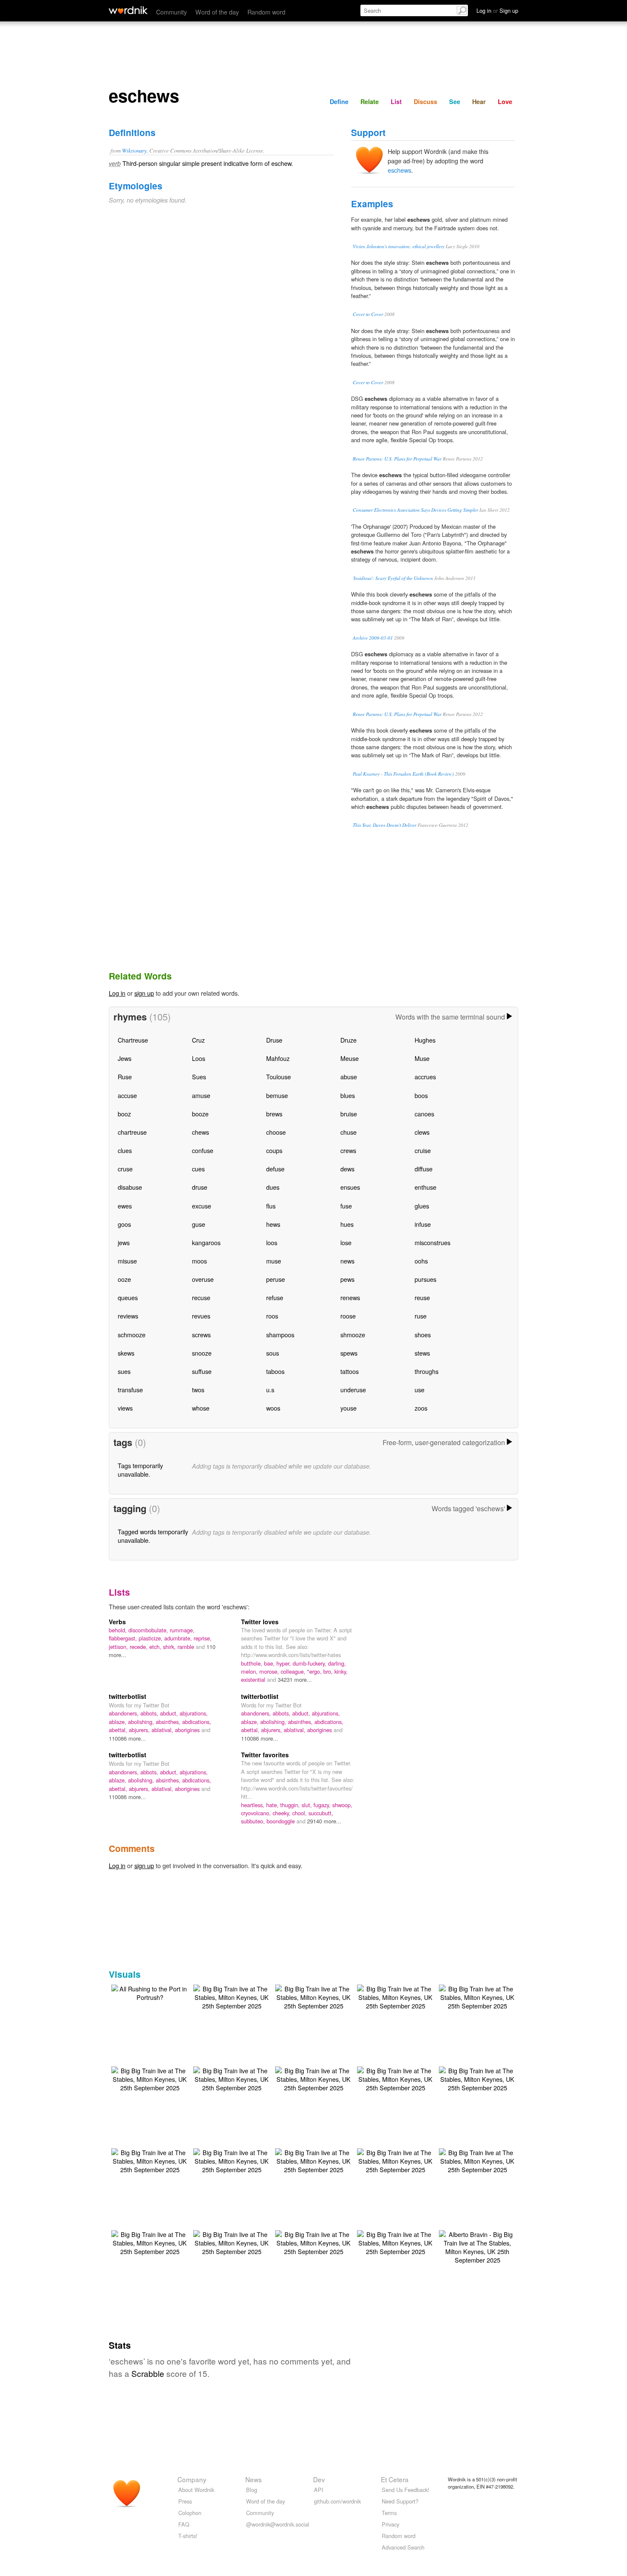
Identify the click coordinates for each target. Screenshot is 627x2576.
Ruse (125, 1076)
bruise (349, 1114)
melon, (250, 1671)
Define (339, 101)
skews (126, 1353)
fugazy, (323, 1805)
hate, (273, 1805)
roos (272, 1316)
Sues (199, 1076)
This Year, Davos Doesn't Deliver (385, 825)
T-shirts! (188, 2536)
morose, (270, 1671)
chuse (348, 1132)
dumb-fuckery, (310, 1663)
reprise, (203, 1638)
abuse (349, 1076)
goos (124, 1224)
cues (198, 1169)
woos (273, 1408)
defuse (275, 1169)
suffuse (202, 1371)
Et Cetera (395, 2479)
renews (350, 1297)
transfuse (130, 1389)
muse (274, 1261)
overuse (203, 1279)
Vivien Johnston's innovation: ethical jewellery (399, 246)
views (125, 1408)
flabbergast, (124, 1638)
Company (192, 2479)
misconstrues (433, 1242)
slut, (308, 1805)
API (319, 2490)
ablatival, (163, 1730)
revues (201, 1316)
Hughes (425, 1040)
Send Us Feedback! (406, 2490)
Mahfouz (278, 1058)
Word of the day (217, 12)
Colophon (190, 2513)
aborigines (188, 1730)
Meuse (350, 1058)
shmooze (353, 1334)
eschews (399, 170)
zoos (421, 1408)
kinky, (341, 1671)
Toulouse (279, 1076)
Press (185, 2501)
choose (276, 1132)
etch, (156, 1647)
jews (124, 1242)
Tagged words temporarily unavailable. (153, 1536)
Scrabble (148, 2373)
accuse (127, 1095)
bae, (270, 1663)
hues (347, 1224)
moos (199, 1261)
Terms (389, 2513)
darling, (337, 1663)
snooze (202, 1353)
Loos (199, 1058)
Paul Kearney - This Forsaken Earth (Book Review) (403, 774)
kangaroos (206, 1242)
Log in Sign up (497, 10)
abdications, (197, 1722)
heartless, (254, 1805)
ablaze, (118, 1722)
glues (422, 1206)
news (347, 1261)
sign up (144, 993)
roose (348, 1316)
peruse (276, 1279)
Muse (422, 1058)
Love (505, 101)
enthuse (425, 1187)
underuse (353, 1389)
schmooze (132, 1334)
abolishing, (142, 1722)
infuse (423, 1224)
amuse (201, 1095)
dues (273, 1187)
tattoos (350, 1371)
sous (273, 1353)
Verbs (117, 1622)
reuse (422, 1297)
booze (200, 1114)
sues (124, 1371)
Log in (117, 993)
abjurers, (140, 1730)
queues (128, 1297)
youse (348, 1408)
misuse (127, 1261)
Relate (370, 101)
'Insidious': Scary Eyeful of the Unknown (393, 578)
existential (254, 1679)
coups (274, 1150)
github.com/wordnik (337, 2501)
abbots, (150, 1713)
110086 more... (127, 1738)
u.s (270, 1389)
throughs (427, 1371)
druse (200, 1187)
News (254, 2479)
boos (421, 1095)
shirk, (170, 1647)
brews (274, 1114)
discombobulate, (149, 1630)
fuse (346, 1206)
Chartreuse (133, 1040)
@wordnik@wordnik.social (278, 2524)
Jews (125, 1058)
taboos (275, 1371)
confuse (203, 1150)
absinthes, (169, 1722)
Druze (348, 1040)
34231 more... (295, 1679)
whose (201, 1408)
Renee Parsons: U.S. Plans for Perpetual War (397, 459)
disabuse (130, 1187)
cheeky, (282, 1813)
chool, (300, 1813)
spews (349, 1353)
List (396, 101)
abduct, (170, 1713)
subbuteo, (254, 1821)
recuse (201, 1297)
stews (422, 1353)
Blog (252, 2490)
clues (125, 1150)
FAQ (184, 2524)
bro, (329, 1671)
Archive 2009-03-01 (373, 638)
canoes (424, 1114)
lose (346, 1242)
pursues (425, 1279)
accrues (425, 1076)
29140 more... (324, 1821)
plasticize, (151, 1638)
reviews (128, 1316)
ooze (124, 1279)
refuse (275, 1297)
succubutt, (321, 1813)
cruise (423, 1150)
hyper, (284, 1663)
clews (422, 1132)
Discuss (425, 101)
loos (272, 1242)
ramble (187, 1647)
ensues (350, 1187)
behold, (119, 1630)
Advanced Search (403, 2547)
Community (171, 12)
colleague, (294, 1671)
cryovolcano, (257, 1813)
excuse (202, 1206)
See (455, 101)
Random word (266, 12)
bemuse (277, 1095)
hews (273, 1224)
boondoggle (282, 1821)
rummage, (182, 1630)
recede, (139, 1647)
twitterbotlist (128, 1696)
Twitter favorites (265, 1755)
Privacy (390, 2524)
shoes (423, 1334)
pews (347, 1279)
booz (124, 1114)
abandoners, (125, 1713)
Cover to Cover (368, 314)
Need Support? (400, 2501)
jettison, (119, 1647)
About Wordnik (196, 2490)
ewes (125, 1206)
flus (271, 1206)
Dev (319, 2479)
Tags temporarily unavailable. (140, 1470)
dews (347, 1169)
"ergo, (315, 1671)
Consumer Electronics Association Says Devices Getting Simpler (415, 510)
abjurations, (194, 1713)
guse (199, 1224)
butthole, (253, 1663)
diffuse (424, 1169)
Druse (274, 1040)
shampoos (280, 1334)
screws (201, 1334)
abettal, (119, 1730)
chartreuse (132, 1132)
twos (198, 1389)
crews (348, 1150)
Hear (479, 101)
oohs (421, 1261)
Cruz (198, 1040)
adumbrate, (179, 1638)
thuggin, (291, 1805)
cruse (125, 1169)
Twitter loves (260, 1622)
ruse (421, 1316)
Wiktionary (134, 150)
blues (348, 1095)
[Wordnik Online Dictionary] (128, 10)
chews (200, 1132)
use (419, 1389)
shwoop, (342, 1805)
